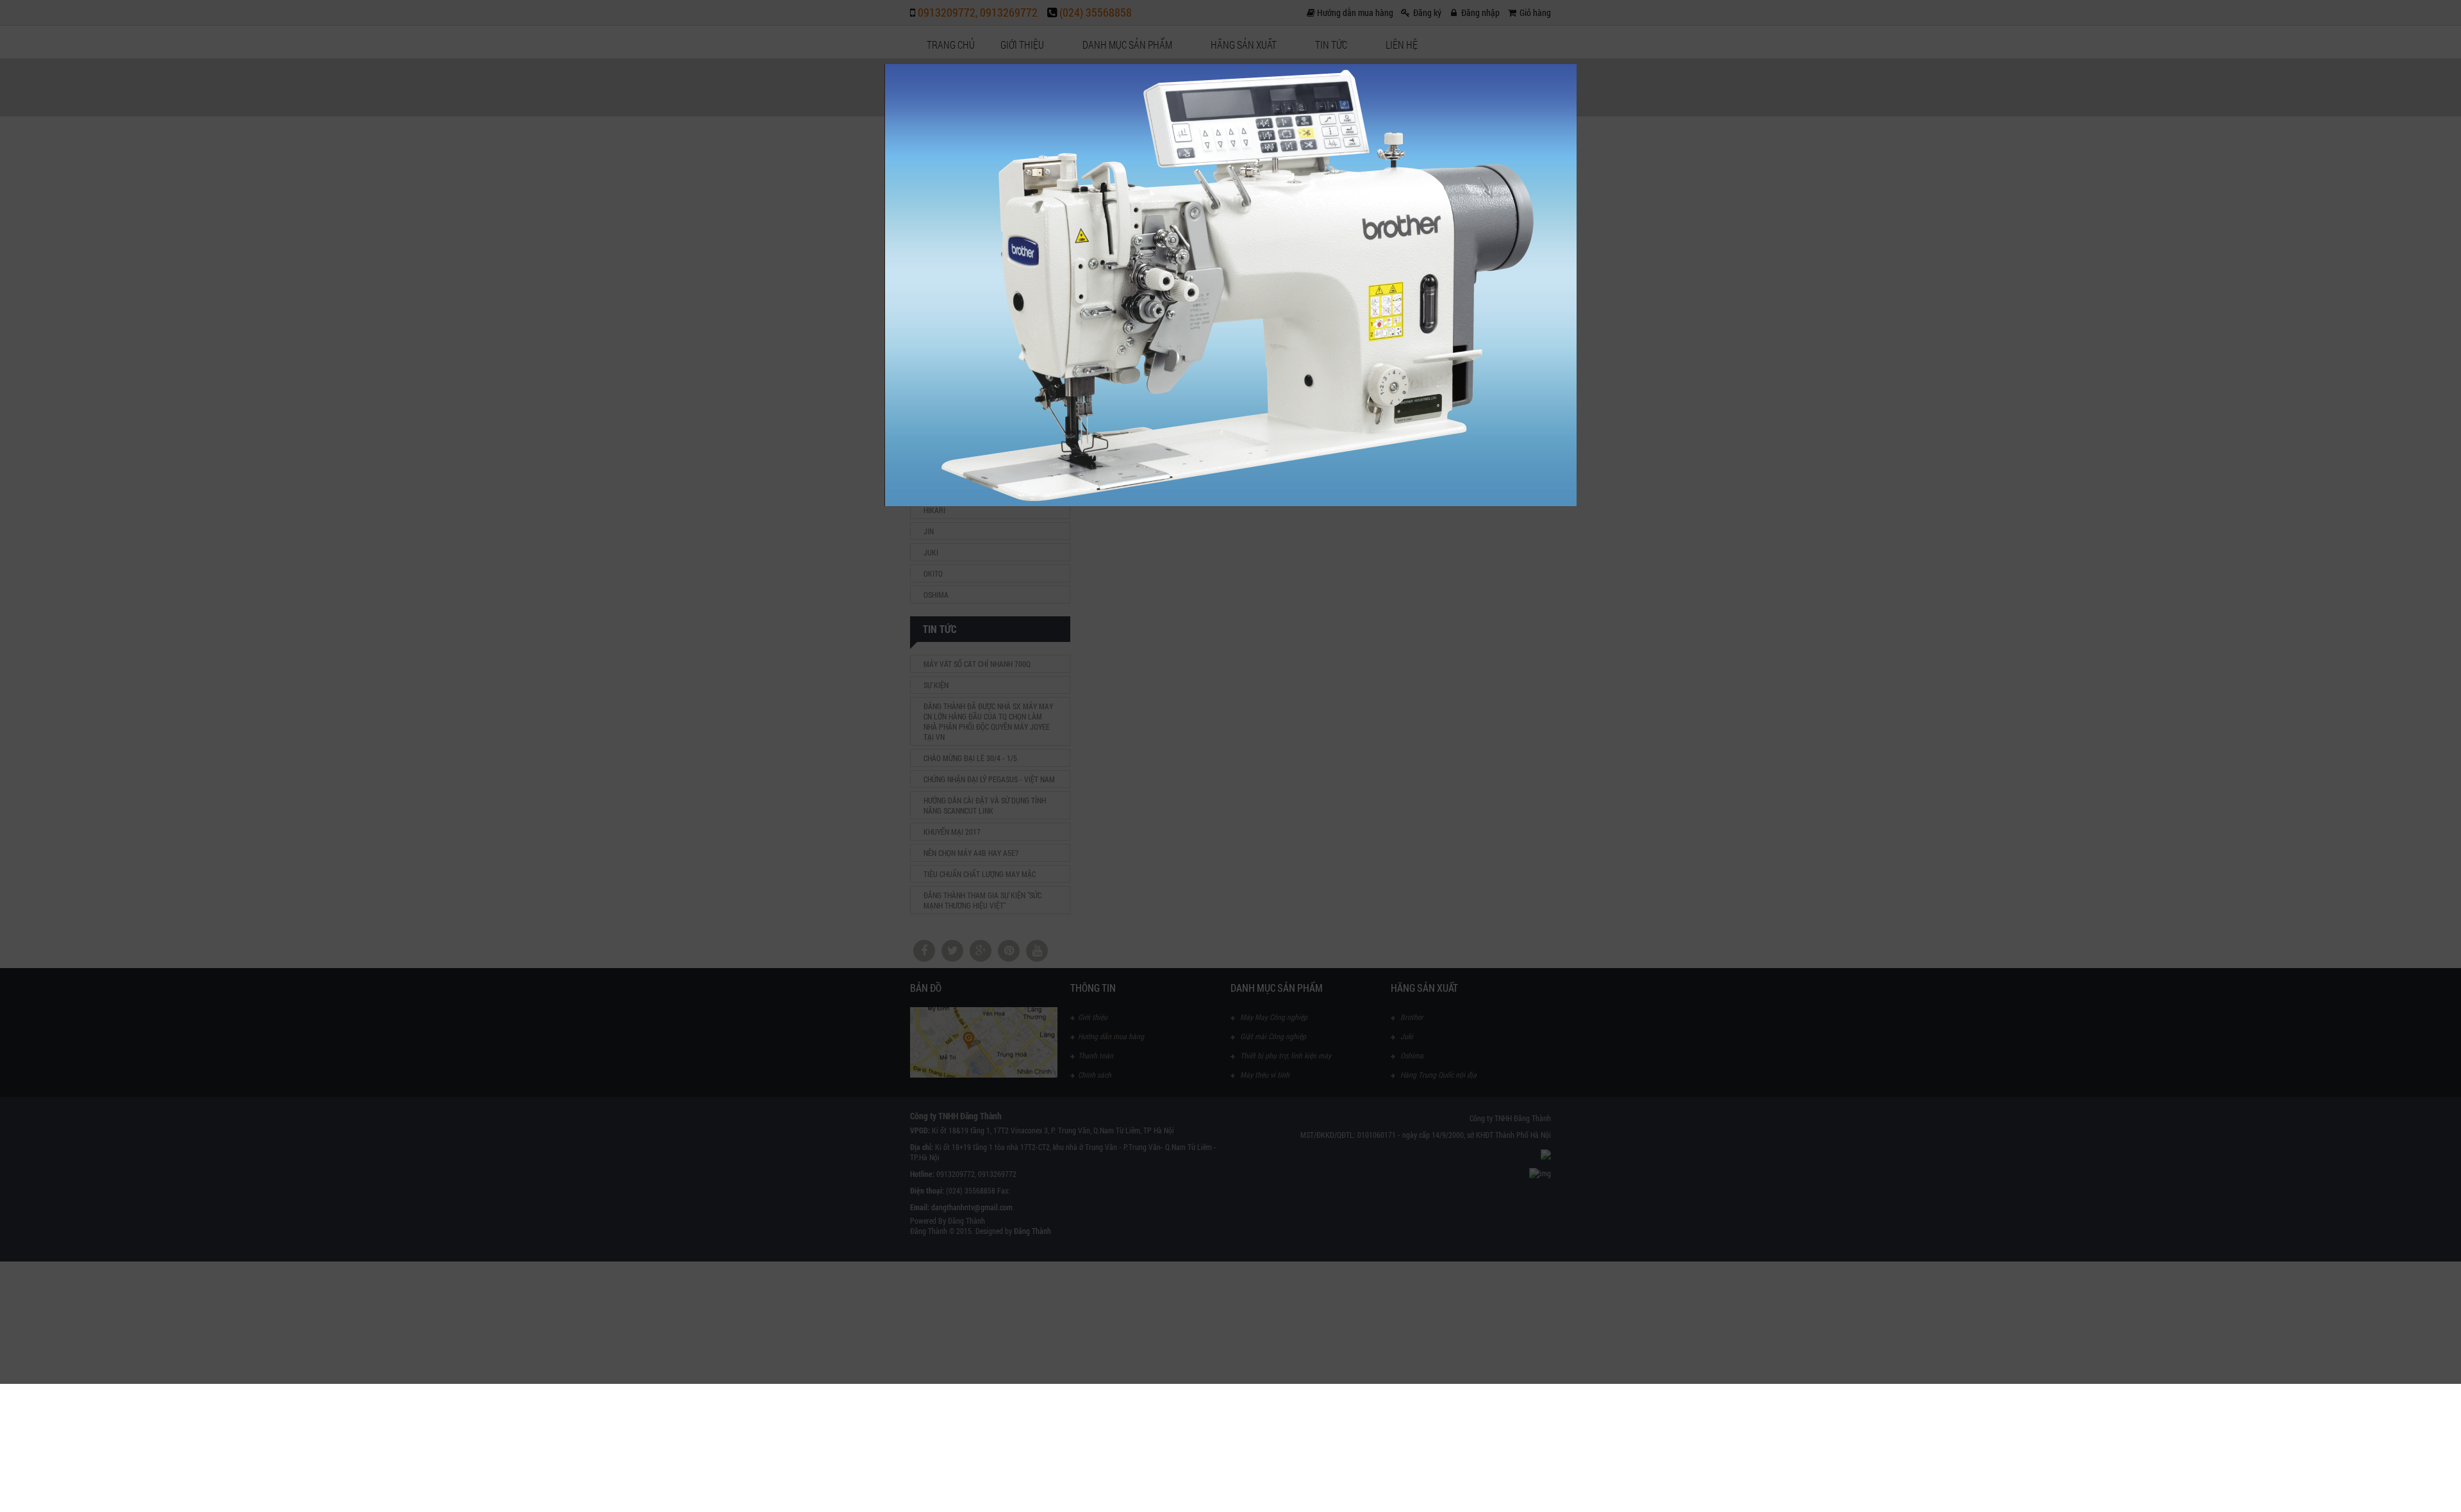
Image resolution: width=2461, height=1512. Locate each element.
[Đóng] (1577, 64)
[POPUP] (1230, 503)
